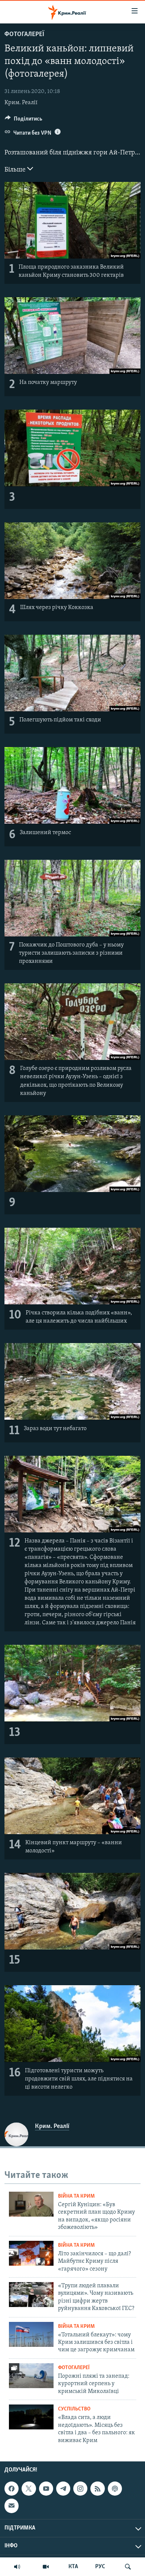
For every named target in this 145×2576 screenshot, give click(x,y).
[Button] (24, 121)
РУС (100, 2567)
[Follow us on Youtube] (46, 2489)
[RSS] (97, 2489)
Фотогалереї (24, 35)
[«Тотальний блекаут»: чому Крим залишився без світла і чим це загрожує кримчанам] (31, 2334)
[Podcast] (115, 2489)
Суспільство (74, 2409)
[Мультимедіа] (46, 2567)
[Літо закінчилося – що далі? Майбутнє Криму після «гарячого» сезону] (31, 2253)
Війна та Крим (76, 2196)
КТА (73, 2567)
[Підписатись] (12, 2506)
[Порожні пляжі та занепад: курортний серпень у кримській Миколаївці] (31, 2376)
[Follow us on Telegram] (63, 2489)
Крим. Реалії (21, 103)
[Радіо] (17, 2567)
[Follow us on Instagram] (80, 2489)
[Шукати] (128, 2567)
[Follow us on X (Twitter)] (29, 2489)
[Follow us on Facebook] (12, 2489)
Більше (16, 170)
